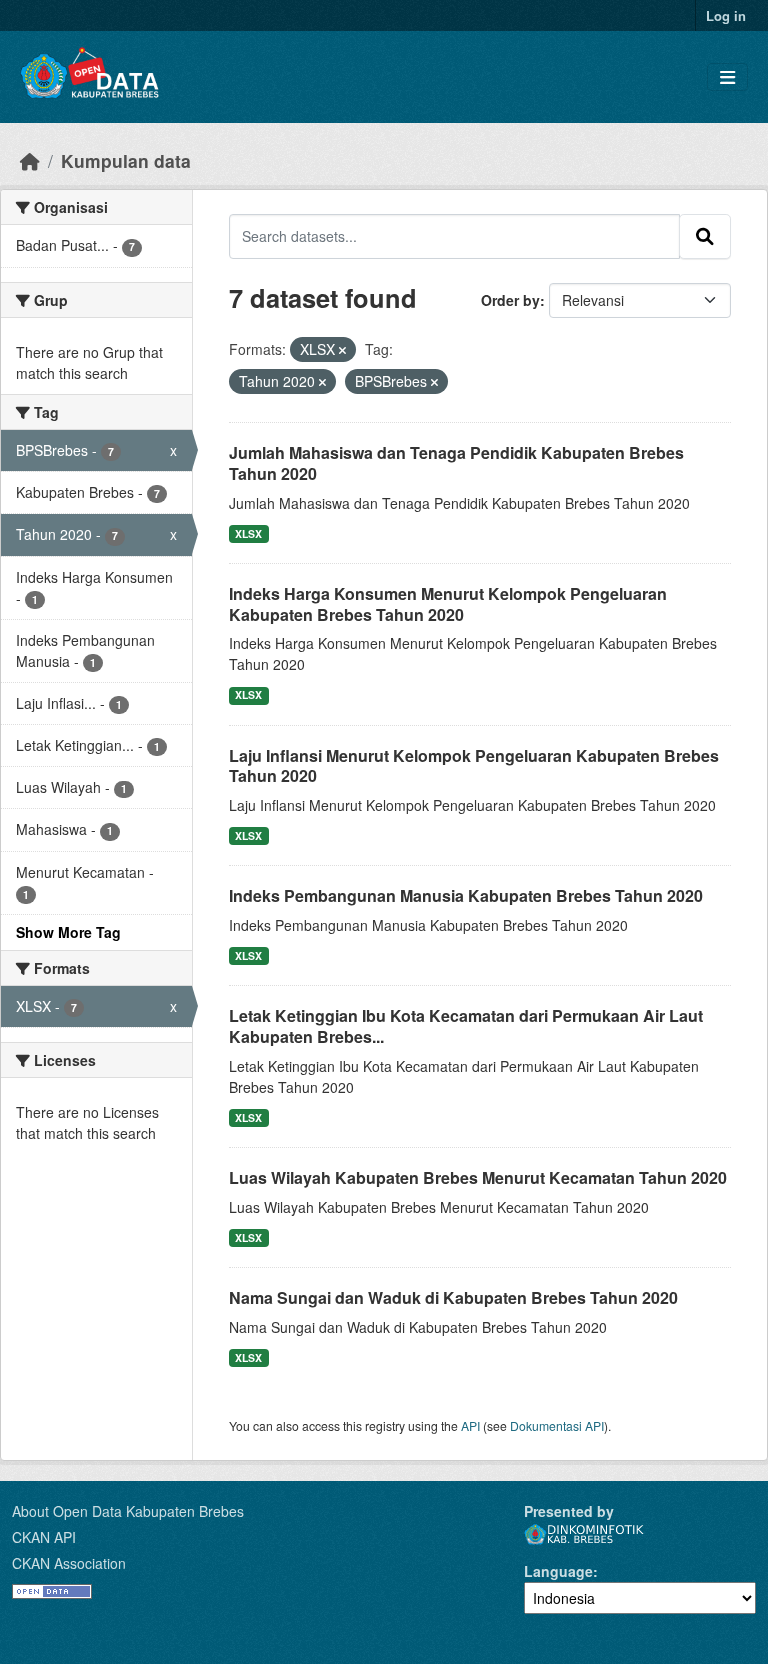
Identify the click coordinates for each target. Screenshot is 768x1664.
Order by (510, 300)
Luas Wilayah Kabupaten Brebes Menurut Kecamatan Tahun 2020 (478, 1177)
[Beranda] (30, 160)
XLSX (248, 533)
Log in (726, 15)
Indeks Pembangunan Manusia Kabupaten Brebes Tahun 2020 (466, 895)
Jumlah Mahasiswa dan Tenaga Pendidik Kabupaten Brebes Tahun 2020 (456, 463)
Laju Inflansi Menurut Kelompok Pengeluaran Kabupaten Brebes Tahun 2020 (474, 766)
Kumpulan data (126, 160)
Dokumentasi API (557, 1425)
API (470, 1425)
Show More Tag (68, 932)
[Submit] (705, 236)
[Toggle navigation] (727, 77)
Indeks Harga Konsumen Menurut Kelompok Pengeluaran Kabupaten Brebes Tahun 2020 (448, 604)
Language (558, 1571)
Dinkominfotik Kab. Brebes (584, 1534)
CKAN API (44, 1537)
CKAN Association (69, 1563)
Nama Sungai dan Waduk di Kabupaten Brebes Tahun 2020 (453, 1297)
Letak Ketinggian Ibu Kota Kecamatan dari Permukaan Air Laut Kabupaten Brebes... (466, 1026)
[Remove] (342, 350)
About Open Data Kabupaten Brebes (128, 1511)
